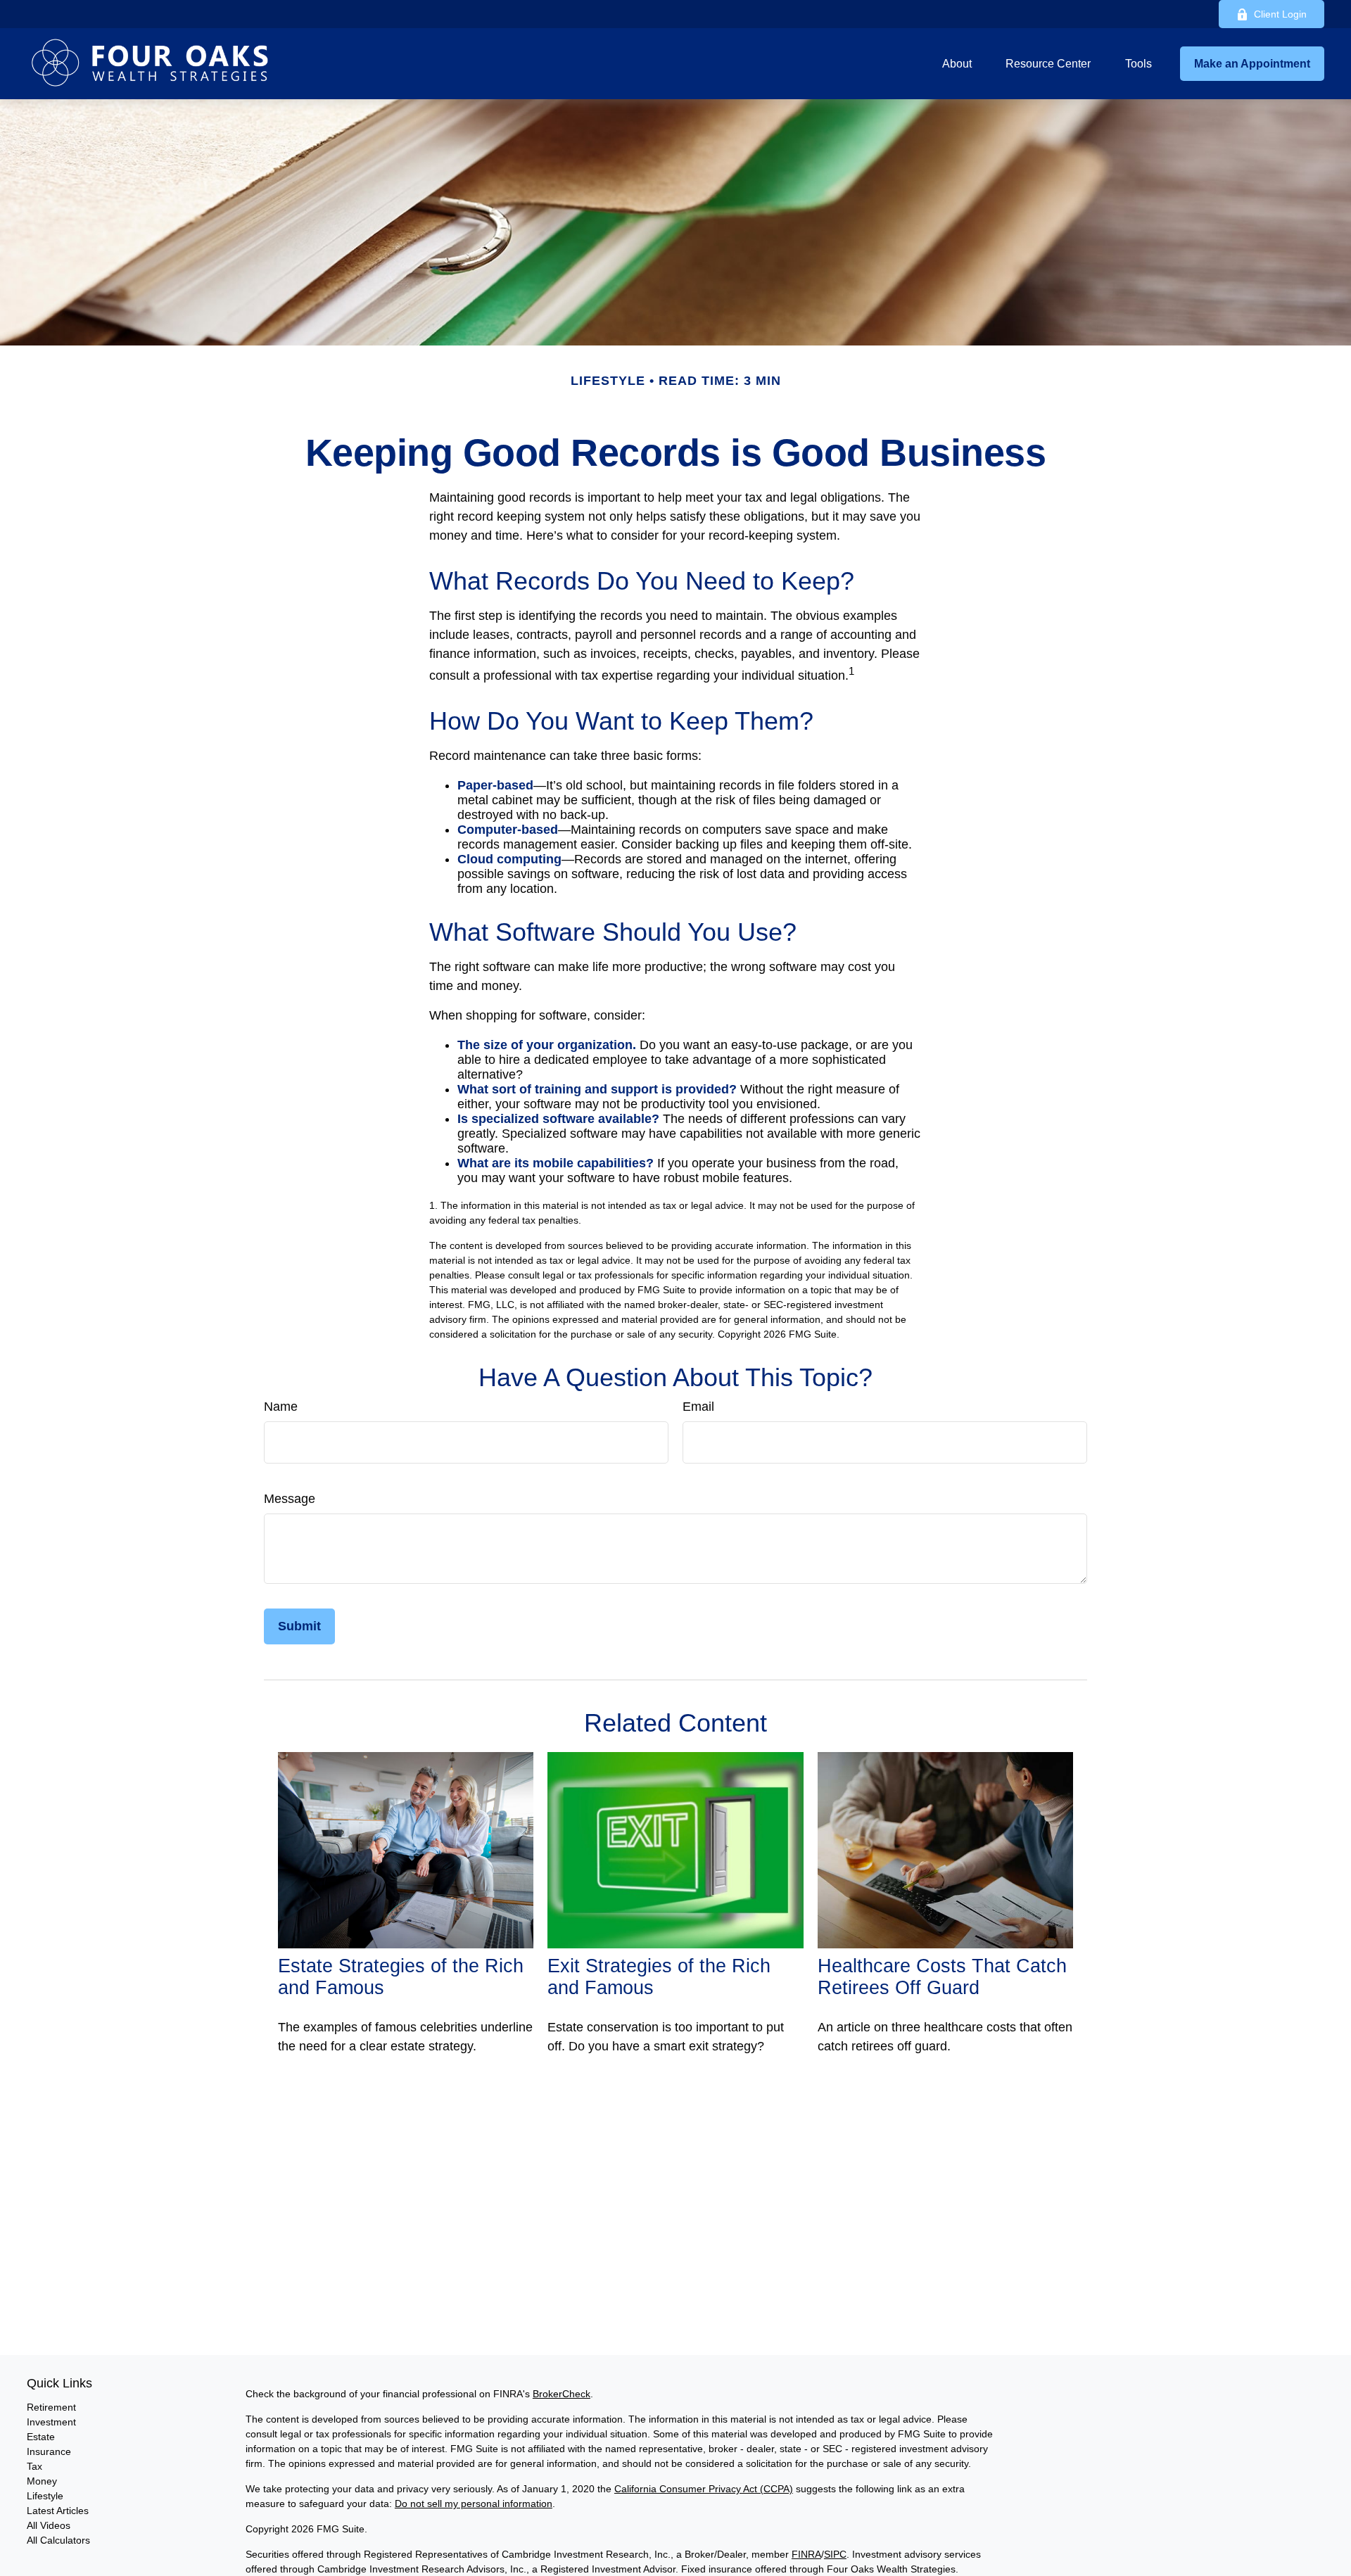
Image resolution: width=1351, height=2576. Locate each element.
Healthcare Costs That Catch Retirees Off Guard (942, 1977)
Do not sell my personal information (474, 2504)
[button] (957, 64)
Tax (34, 2466)
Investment (51, 2422)
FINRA (806, 2554)
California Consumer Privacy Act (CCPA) (704, 2489)
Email (698, 1407)
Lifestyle (45, 2496)
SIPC (835, 2554)
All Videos (49, 2525)
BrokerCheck (562, 2394)
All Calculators (58, 2540)
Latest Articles (58, 2511)
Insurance (49, 2451)
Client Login (1280, 14)
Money (42, 2481)
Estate (41, 2437)
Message (290, 1499)
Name (281, 1407)
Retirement (51, 2407)
